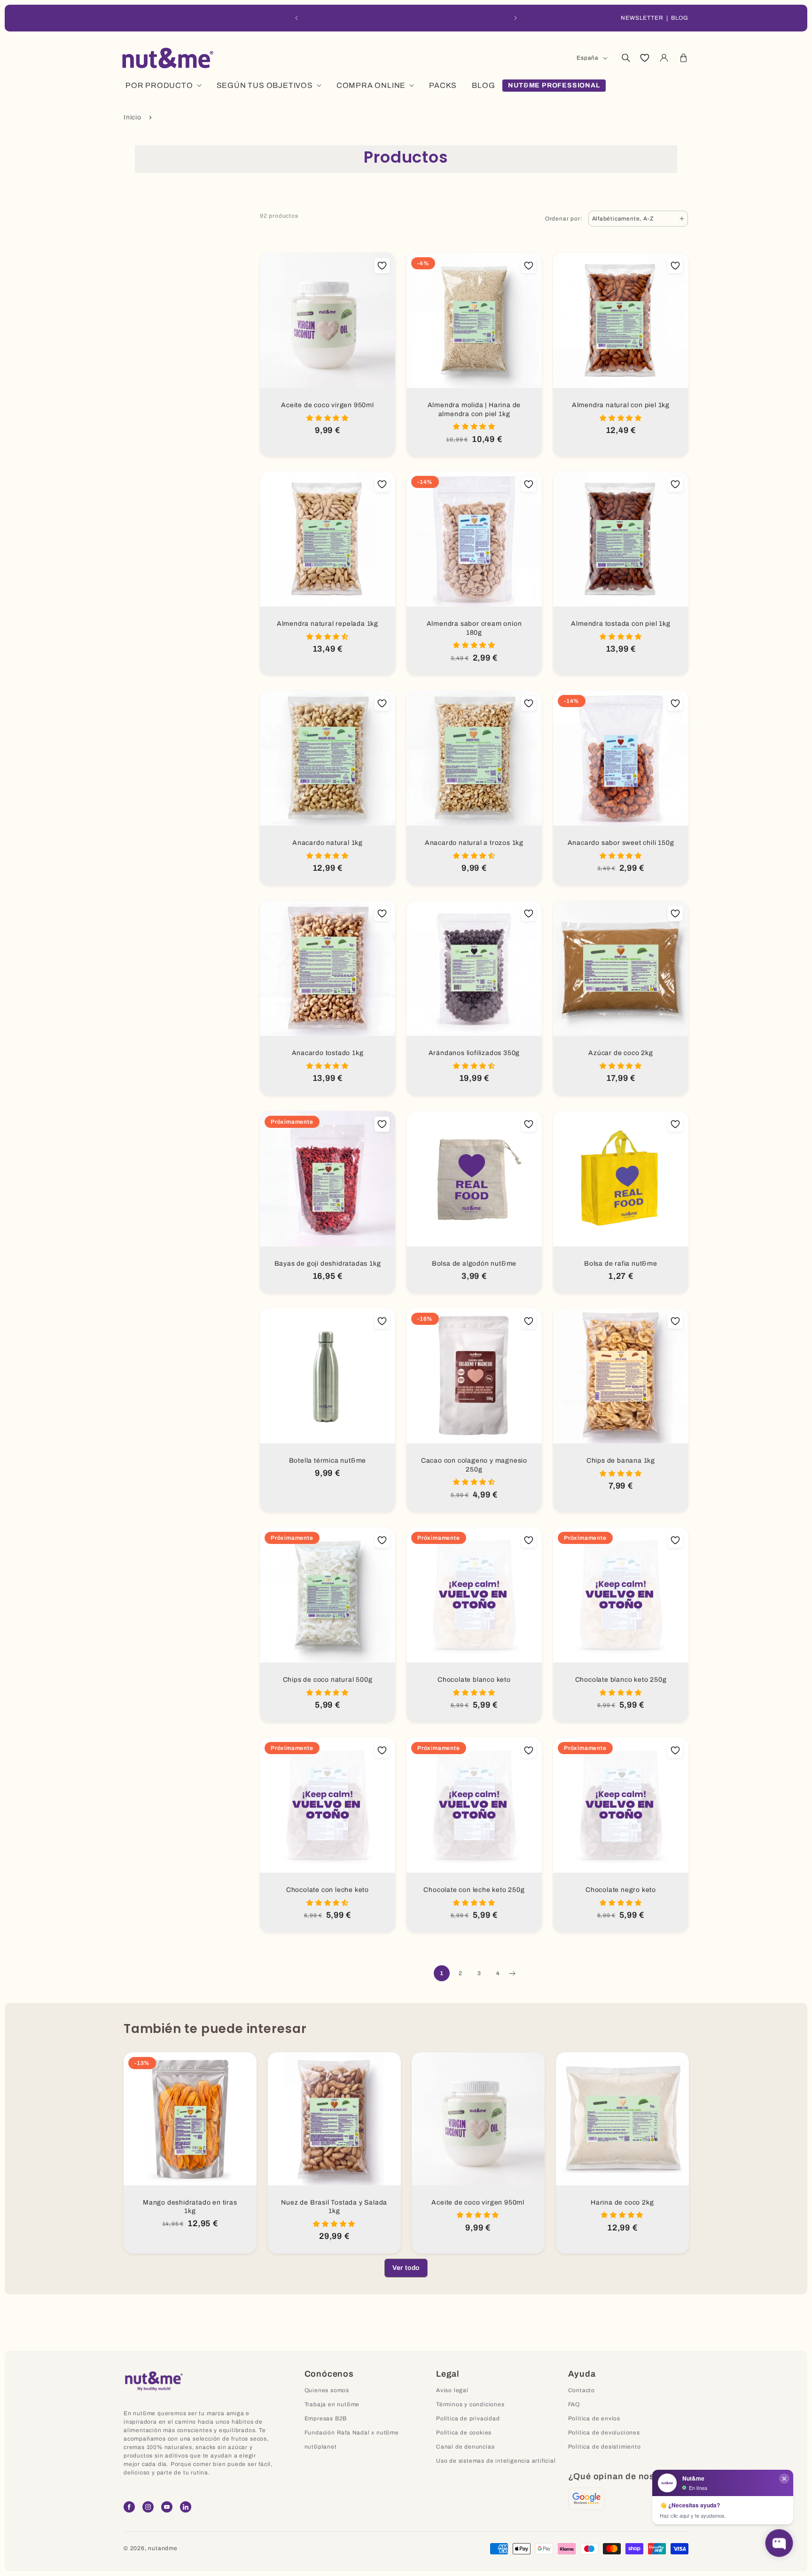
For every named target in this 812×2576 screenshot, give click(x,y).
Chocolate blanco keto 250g (621, 1680)
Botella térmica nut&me (328, 1461)
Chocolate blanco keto (474, 1680)
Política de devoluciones (604, 2433)
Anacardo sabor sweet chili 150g (621, 843)
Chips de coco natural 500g (328, 1680)
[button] (625, 58)
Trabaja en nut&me (332, 2404)
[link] (406, 2268)
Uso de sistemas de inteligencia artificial (496, 2461)
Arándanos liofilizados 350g (474, 1053)
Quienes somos (327, 2390)
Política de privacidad (468, 2418)
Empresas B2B (326, 2418)
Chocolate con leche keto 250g (474, 1890)
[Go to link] (586, 2499)
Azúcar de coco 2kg (621, 1053)
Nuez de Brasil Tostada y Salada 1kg (334, 2207)
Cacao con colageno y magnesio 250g (474, 1465)
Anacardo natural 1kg (328, 843)
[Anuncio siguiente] (515, 18)
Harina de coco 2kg (622, 2202)
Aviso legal (452, 2390)
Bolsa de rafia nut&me (621, 1264)
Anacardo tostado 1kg (328, 1053)
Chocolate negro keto (621, 1890)
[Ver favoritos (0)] (645, 58)
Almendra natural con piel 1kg (621, 405)
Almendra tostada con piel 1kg (621, 624)
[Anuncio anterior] (297, 18)
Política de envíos (594, 2418)
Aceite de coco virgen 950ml (328, 405)
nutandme (163, 2548)
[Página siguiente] (512, 1973)
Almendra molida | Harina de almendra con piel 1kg (474, 410)
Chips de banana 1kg (621, 1461)
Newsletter (642, 18)
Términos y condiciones (470, 2404)
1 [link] (442, 1973)
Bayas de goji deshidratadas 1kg (328, 1264)
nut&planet (321, 2447)
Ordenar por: (564, 219)
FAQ (574, 2404)
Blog (680, 18)
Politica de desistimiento (605, 2447)
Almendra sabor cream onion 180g (474, 628)
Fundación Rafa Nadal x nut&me (352, 2433)
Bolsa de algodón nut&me (474, 1264)
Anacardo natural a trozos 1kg (474, 843)
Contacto (582, 2390)
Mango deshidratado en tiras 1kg (190, 2207)
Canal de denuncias (465, 2447)
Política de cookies (464, 2433)
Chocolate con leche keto (328, 1890)
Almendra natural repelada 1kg (328, 624)
